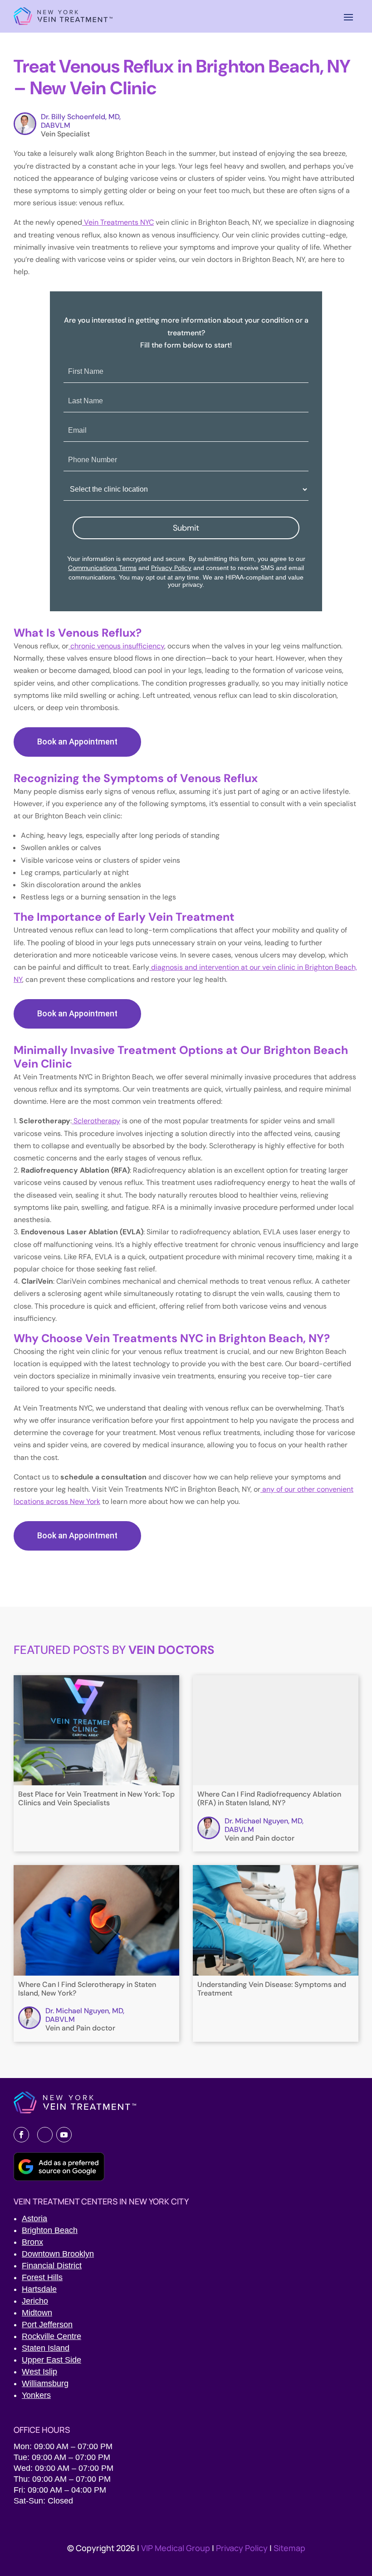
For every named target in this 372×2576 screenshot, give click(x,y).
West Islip (39, 2372)
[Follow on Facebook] (21, 2135)
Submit (186, 528)
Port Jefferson (47, 2325)
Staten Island (46, 2348)
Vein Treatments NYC (118, 222)
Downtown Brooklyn (58, 2254)
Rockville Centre (51, 2336)
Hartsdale (39, 2289)
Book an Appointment (77, 742)
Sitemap (289, 2548)
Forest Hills (42, 2277)
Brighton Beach (50, 2230)
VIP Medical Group (176, 2548)
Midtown (37, 2313)
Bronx (32, 2242)
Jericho (35, 2301)
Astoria (34, 2218)
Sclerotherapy (96, 1121)
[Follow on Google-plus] (45, 2135)
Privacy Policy (171, 568)
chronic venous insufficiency (116, 646)
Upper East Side (51, 2360)
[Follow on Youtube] (64, 2135)
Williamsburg (45, 2383)
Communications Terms (102, 568)
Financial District (52, 2266)
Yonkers (36, 2395)
